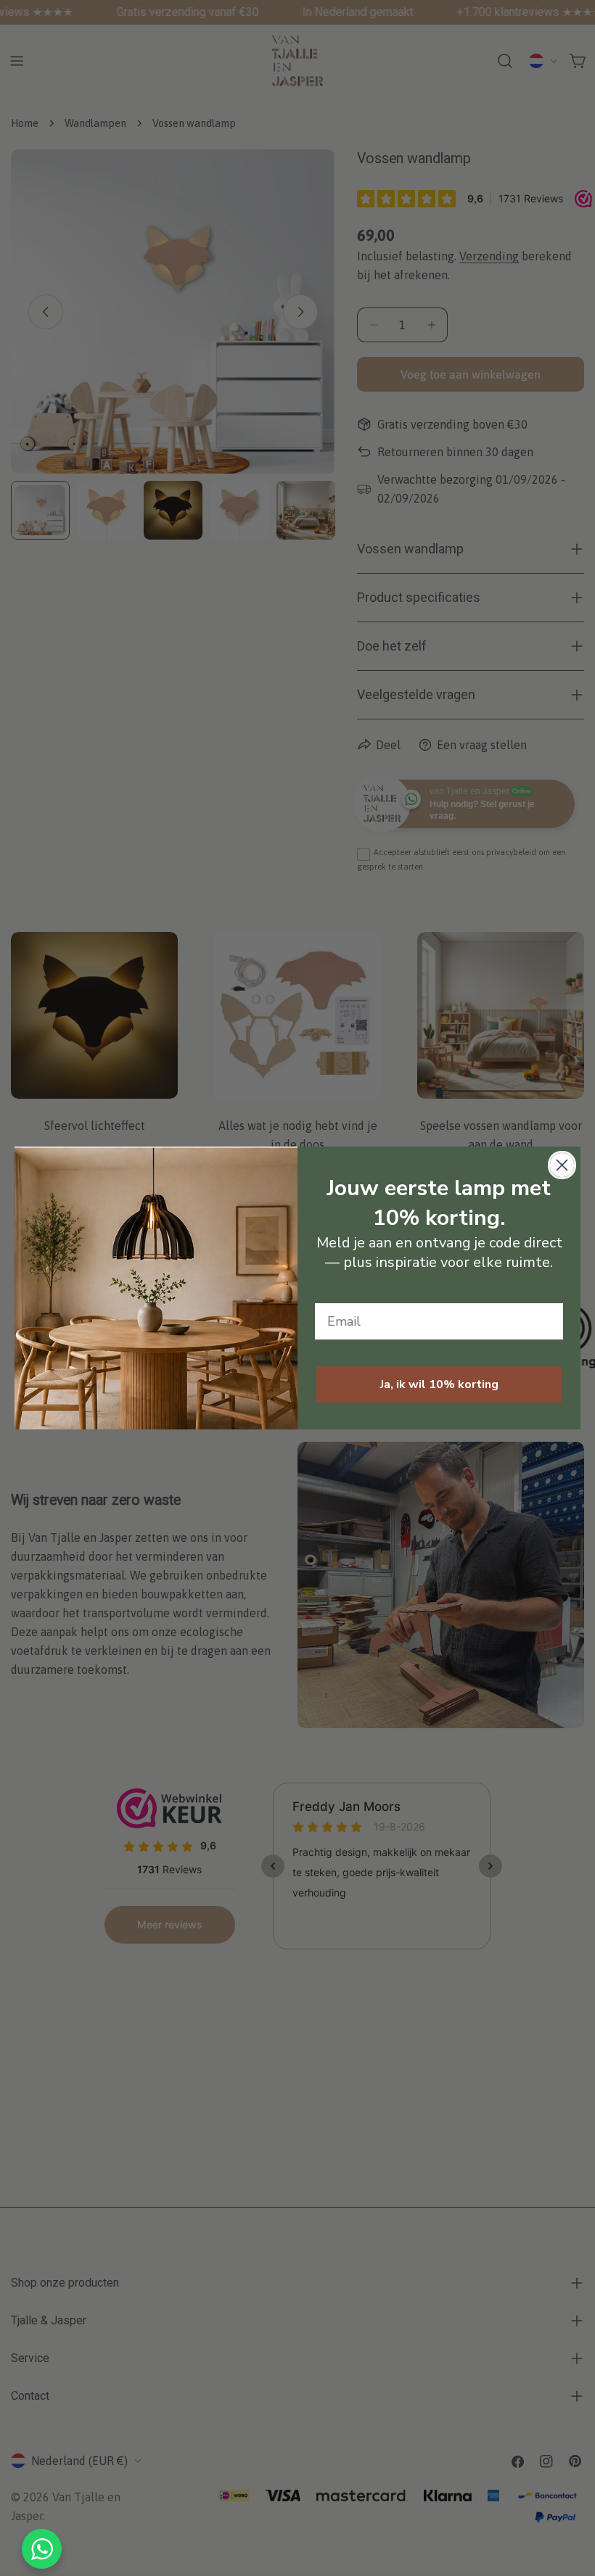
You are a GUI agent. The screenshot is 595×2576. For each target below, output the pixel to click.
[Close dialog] (562, 1165)
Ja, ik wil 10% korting (439, 1384)
